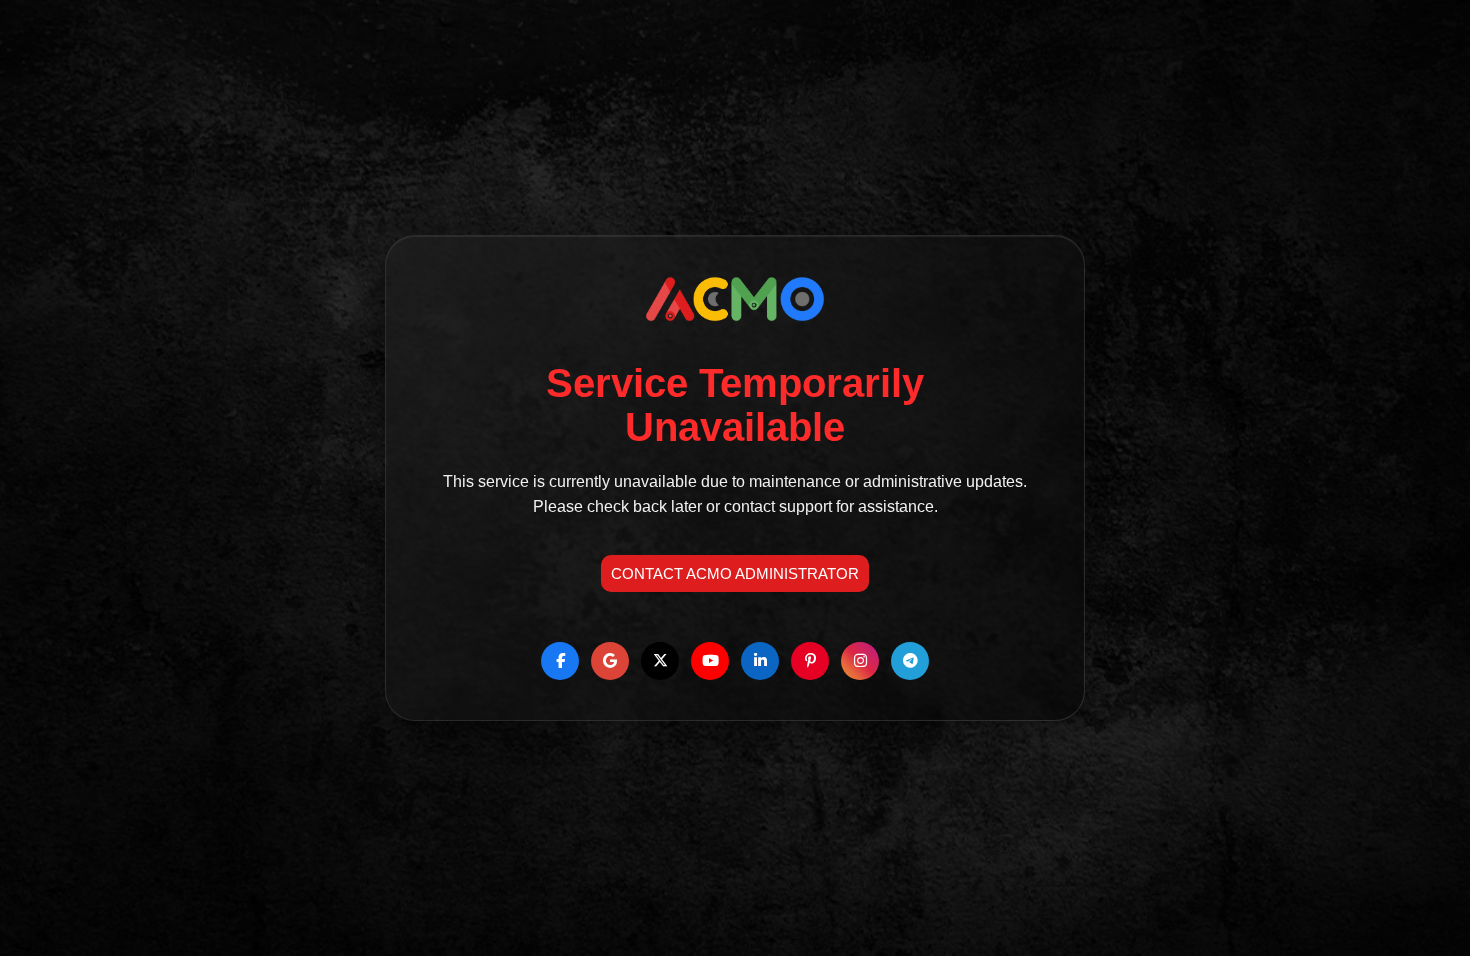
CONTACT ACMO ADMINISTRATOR (735, 573)
